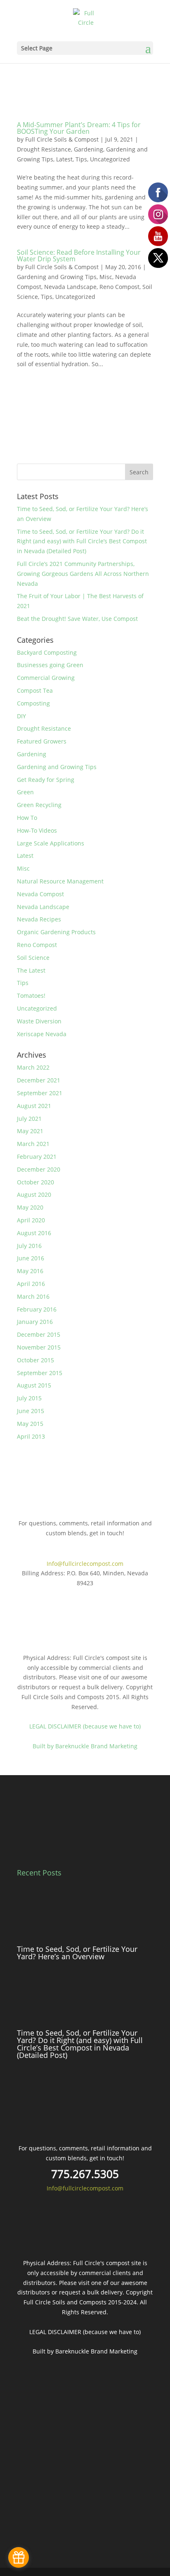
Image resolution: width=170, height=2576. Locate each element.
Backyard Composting (47, 652)
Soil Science (33, 958)
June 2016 (31, 1258)
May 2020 (30, 1207)
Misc (106, 277)
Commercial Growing (46, 678)
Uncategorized (110, 159)
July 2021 (29, 1119)
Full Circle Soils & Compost (62, 139)
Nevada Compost (40, 894)
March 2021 (33, 1144)
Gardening (89, 149)
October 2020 (35, 1182)
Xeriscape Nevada (42, 1034)
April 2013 (31, 1436)
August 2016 (34, 1233)
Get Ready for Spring (46, 780)
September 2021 (40, 1093)
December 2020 (39, 1169)
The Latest (31, 970)
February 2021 (37, 1157)
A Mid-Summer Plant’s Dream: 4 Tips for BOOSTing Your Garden (79, 128)
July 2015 (29, 1398)
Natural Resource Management (60, 881)
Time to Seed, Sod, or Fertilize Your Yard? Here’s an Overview (77, 1953)
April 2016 (31, 1284)
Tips (81, 159)
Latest (64, 159)
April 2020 (31, 1220)
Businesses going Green (50, 665)
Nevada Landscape (70, 287)
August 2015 (34, 1385)
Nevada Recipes (39, 919)
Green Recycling (39, 805)
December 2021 (39, 1080)
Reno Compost (119, 287)
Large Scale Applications (51, 843)
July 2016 (29, 1246)
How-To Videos (37, 830)
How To (27, 818)
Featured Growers (42, 741)
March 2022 (33, 1067)
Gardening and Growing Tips (57, 277)
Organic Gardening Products (56, 932)
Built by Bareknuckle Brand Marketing (85, 1746)
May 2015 (30, 1424)
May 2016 (30, 1271)
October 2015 (35, 1360)
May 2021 (30, 1131)
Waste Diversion (39, 1021)
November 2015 (39, 1347)
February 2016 (37, 1309)
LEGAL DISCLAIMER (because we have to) (85, 1726)
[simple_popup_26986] (19, 2557)
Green (25, 792)
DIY (21, 716)
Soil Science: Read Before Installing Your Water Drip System (79, 256)
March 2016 (33, 1296)
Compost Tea (35, 690)
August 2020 (34, 1194)
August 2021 (34, 1106)
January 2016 (35, 1322)
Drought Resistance (44, 149)
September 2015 (40, 1373)
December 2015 (39, 1334)
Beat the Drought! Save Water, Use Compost (77, 619)
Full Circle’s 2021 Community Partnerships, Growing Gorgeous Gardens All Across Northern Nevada (83, 574)
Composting (33, 703)
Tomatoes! (31, 996)
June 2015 (31, 1411)
